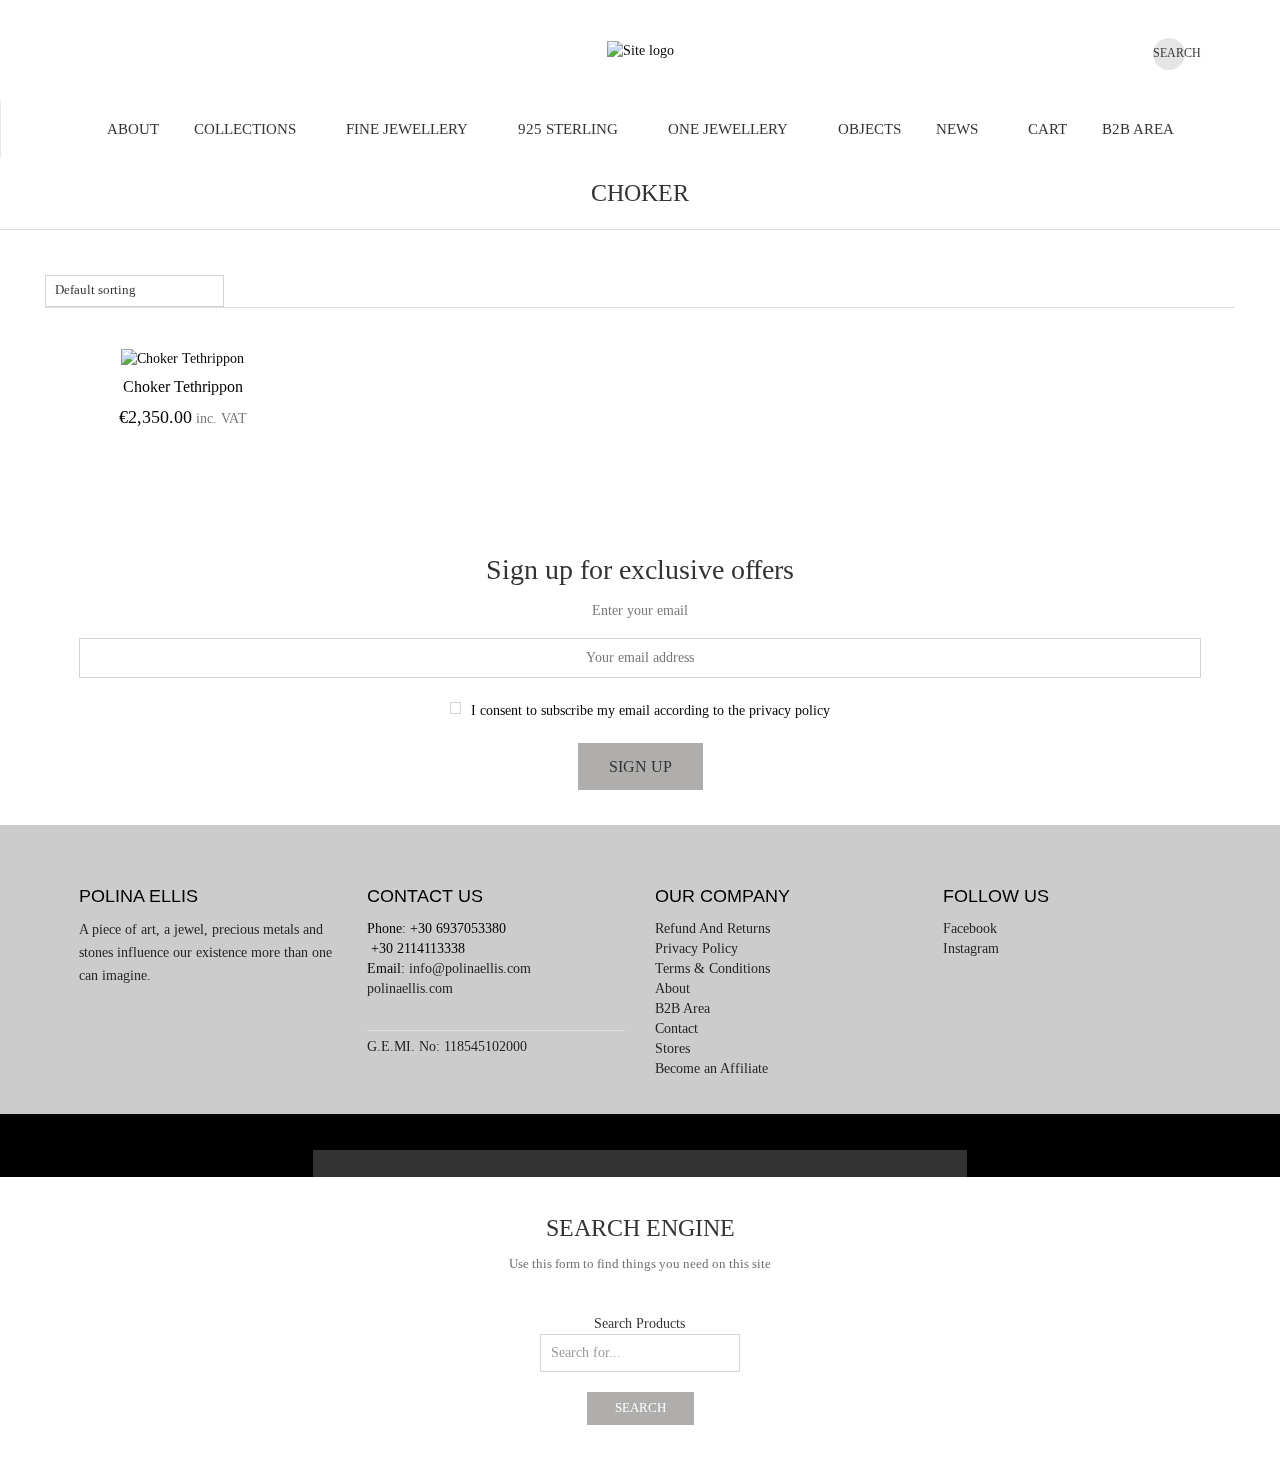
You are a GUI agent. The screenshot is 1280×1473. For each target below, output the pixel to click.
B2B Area (1138, 129)
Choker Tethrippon (183, 386)
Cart (1047, 129)
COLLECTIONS (245, 129)
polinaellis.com (410, 988)
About (133, 129)
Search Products (639, 1323)
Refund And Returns (712, 928)
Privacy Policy (696, 948)
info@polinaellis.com (470, 968)
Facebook (970, 928)
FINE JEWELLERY (407, 129)
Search (640, 1408)
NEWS (957, 129)
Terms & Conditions (712, 968)
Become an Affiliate (711, 1068)
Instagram (971, 948)
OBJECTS (869, 129)
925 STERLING (568, 129)
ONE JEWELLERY (728, 129)
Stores (672, 1048)
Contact (676, 1028)
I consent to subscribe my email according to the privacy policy (650, 710)
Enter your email (640, 610)
